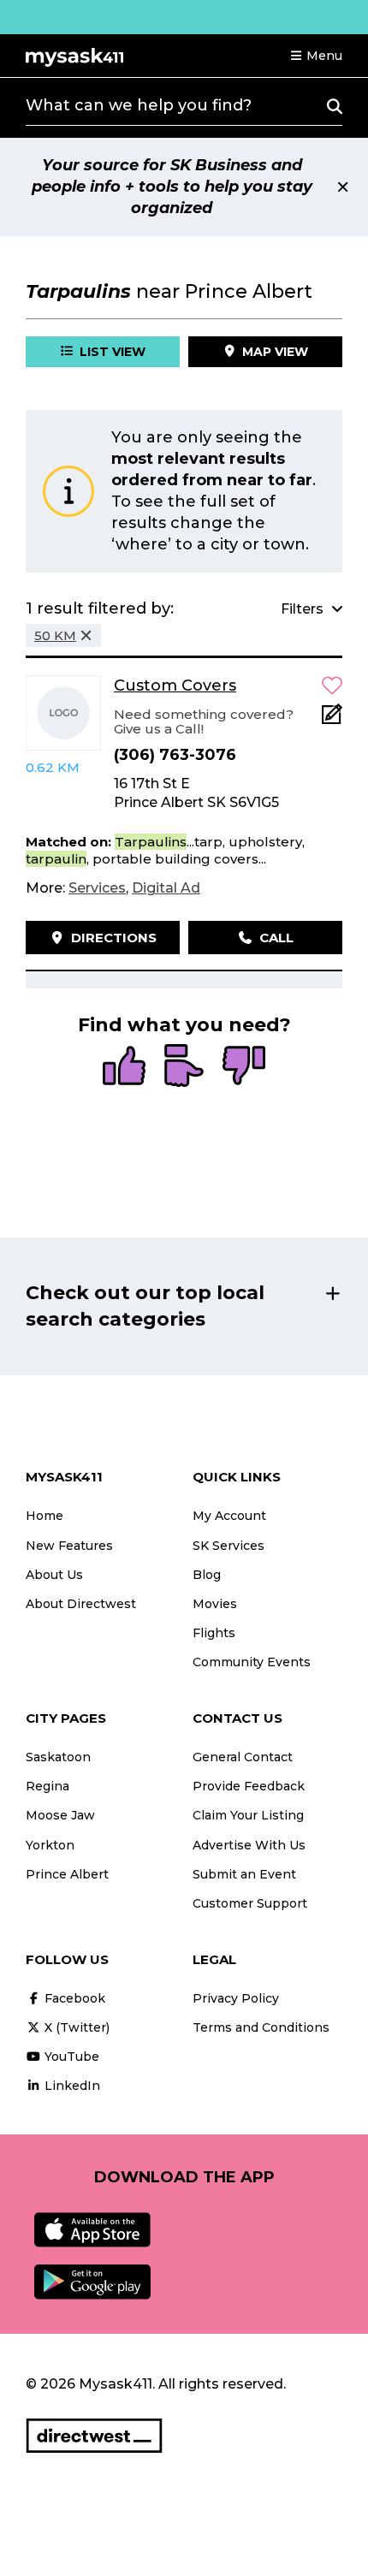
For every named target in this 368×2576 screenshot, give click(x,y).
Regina (47, 1786)
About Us (54, 1575)
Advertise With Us (249, 1845)
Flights (214, 1633)
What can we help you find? (139, 105)
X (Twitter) (75, 2027)
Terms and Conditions (261, 2027)
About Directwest (81, 1604)
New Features (69, 1546)
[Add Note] (332, 719)
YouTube (70, 2057)
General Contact (243, 1757)
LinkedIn (71, 2086)
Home (45, 1516)
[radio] (124, 1067)
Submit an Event (244, 1874)
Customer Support (250, 1903)
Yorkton (50, 1845)
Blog (207, 1575)
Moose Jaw (60, 1815)
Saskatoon (58, 1757)
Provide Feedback (249, 1786)
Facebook (73, 1998)
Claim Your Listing (248, 1815)
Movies (215, 1604)
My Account (229, 1516)
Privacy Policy (236, 1998)
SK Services (229, 1546)
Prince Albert (67, 1874)
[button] (316, 56)
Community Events (252, 1662)
